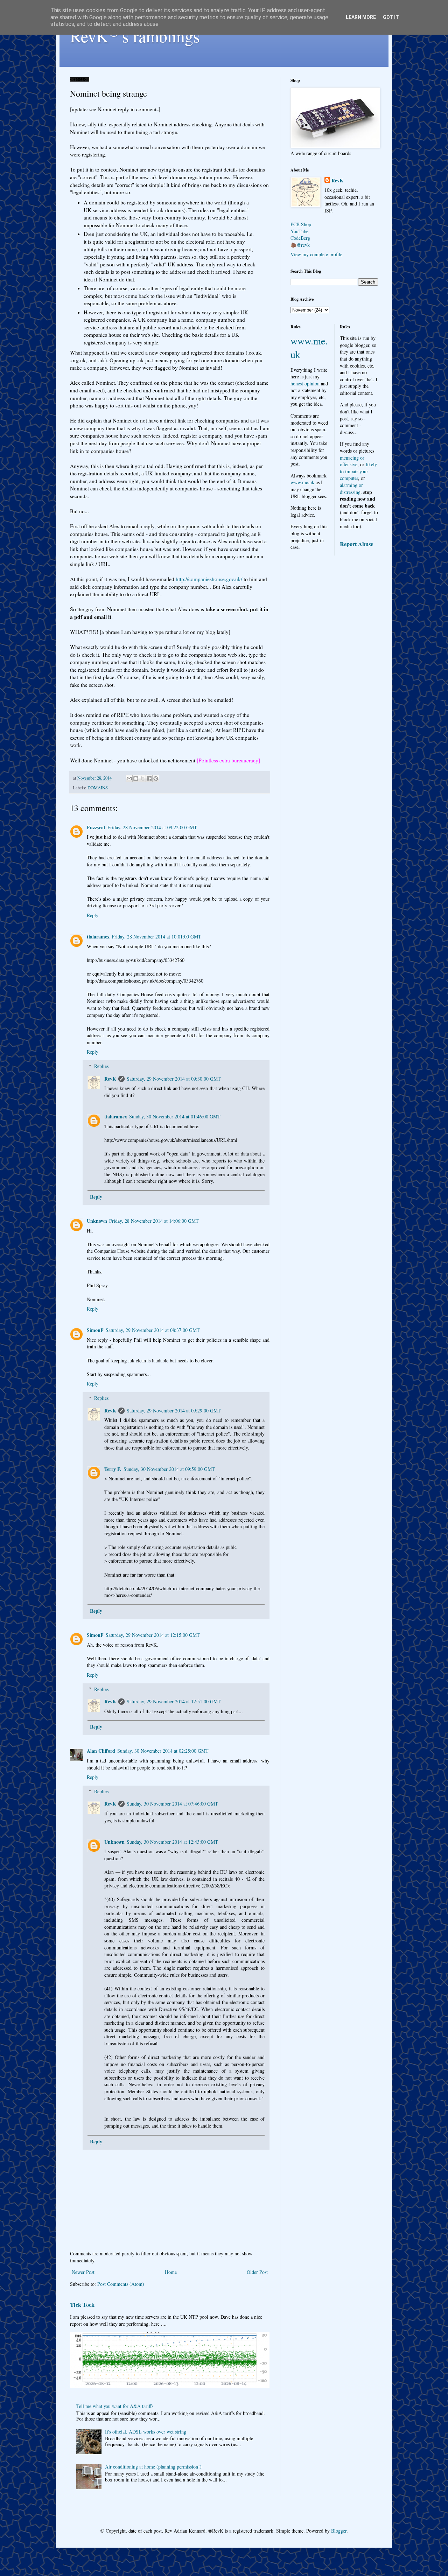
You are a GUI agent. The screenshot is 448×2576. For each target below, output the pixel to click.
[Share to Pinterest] (156, 779)
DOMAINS (98, 788)
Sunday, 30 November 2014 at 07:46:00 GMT (172, 1804)
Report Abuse (356, 544)
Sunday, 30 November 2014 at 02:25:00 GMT (163, 1751)
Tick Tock (82, 2305)
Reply (93, 915)
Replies (101, 1066)
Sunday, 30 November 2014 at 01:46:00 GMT (175, 1116)
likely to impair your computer (358, 471)
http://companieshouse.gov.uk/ (209, 579)
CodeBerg (300, 238)
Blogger (339, 2531)
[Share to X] (142, 779)
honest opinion (305, 383)
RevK (110, 1079)
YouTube (299, 231)
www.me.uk (302, 482)
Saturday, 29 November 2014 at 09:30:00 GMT (174, 1079)
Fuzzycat (96, 827)
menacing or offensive (352, 461)
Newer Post (83, 2272)
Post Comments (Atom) (121, 2284)
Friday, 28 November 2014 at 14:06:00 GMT (154, 1221)
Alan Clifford (101, 1751)
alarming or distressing (351, 488)
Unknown (97, 1221)
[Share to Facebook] (149, 779)
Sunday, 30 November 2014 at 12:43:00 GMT (172, 1842)
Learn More (361, 17)
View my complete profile (316, 254)
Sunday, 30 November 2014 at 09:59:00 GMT (169, 1469)
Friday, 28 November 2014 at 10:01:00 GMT (156, 937)
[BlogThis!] (136, 779)
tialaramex (98, 937)
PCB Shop (301, 224)
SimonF (95, 1330)
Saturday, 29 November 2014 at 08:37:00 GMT (153, 1330)
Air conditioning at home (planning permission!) (153, 2467)
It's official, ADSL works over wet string (146, 2432)
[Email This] (129, 779)
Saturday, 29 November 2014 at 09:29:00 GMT (174, 1411)
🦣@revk (300, 245)
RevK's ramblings (135, 36)
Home (171, 2272)
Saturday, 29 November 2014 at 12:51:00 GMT (174, 1701)
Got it (391, 17)
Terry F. (113, 1469)
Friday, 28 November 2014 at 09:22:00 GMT (152, 827)
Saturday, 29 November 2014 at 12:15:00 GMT (153, 1635)
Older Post (257, 2272)
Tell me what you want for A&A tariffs (115, 2406)
